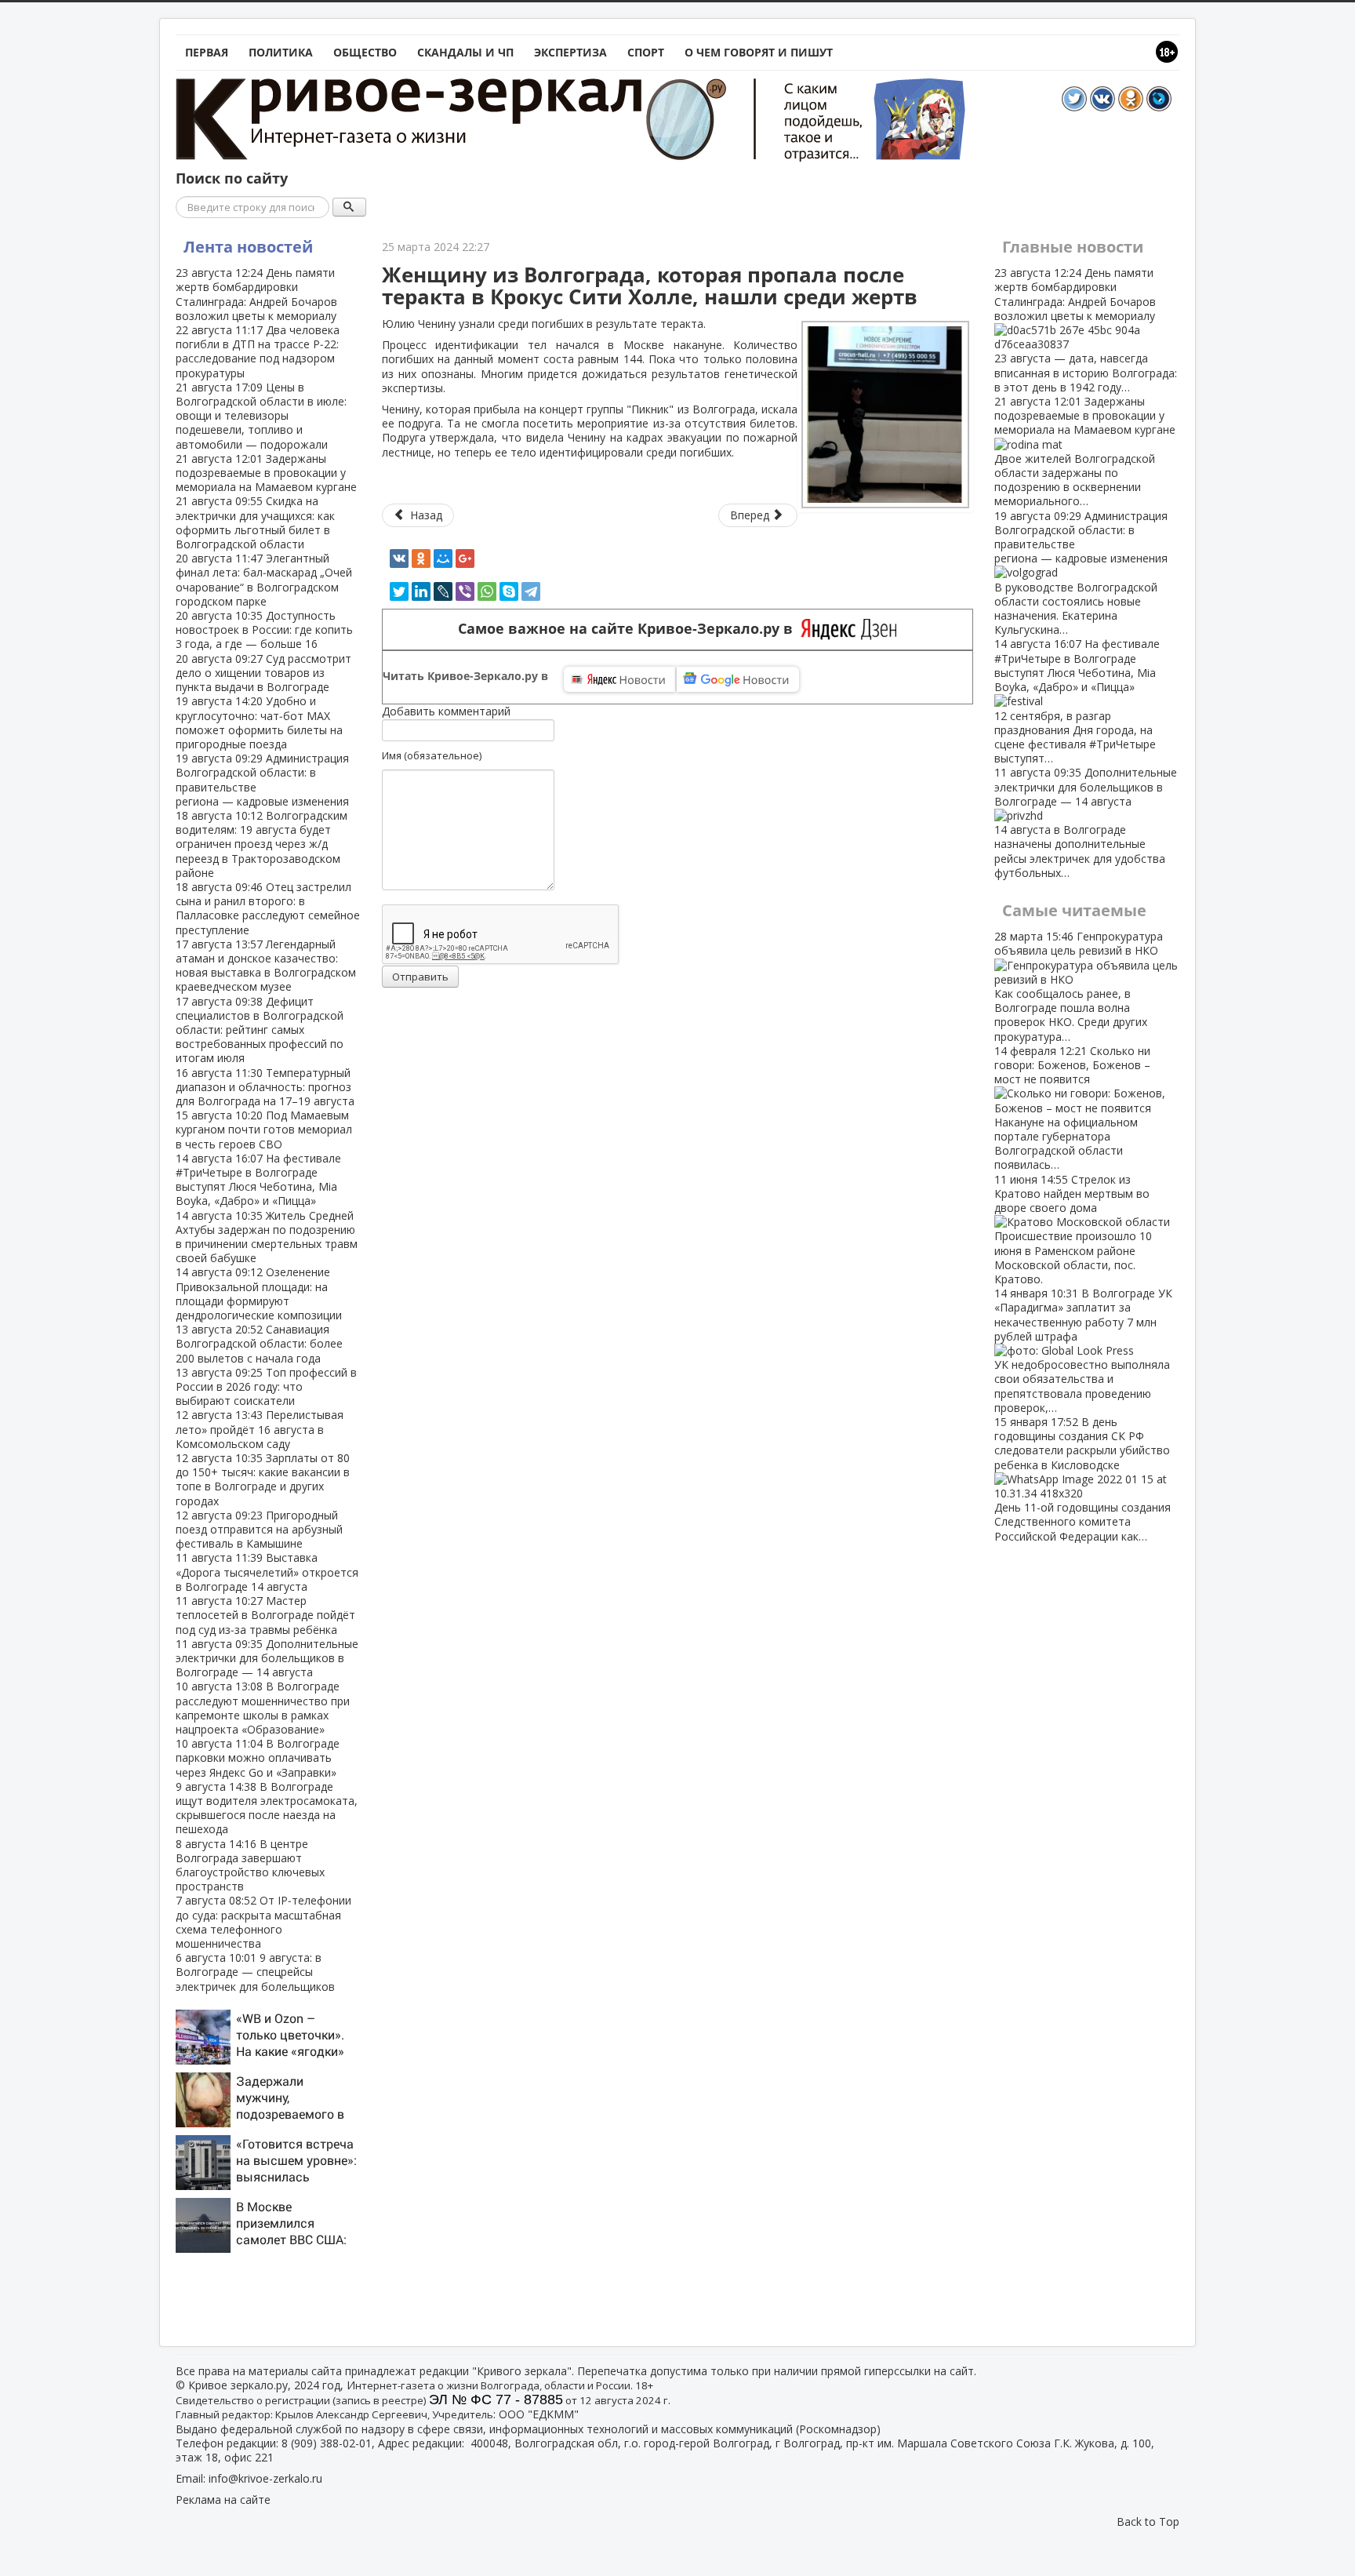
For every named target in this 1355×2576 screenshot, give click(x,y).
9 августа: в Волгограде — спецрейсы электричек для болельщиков (255, 1972)
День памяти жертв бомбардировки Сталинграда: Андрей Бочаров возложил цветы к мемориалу (256, 294)
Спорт (646, 52)
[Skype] (509, 591)
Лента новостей (248, 247)
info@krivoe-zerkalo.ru (265, 2478)
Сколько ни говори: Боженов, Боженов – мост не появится (1072, 1108)
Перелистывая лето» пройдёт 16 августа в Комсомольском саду (260, 1429)
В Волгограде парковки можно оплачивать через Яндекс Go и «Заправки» (258, 1757)
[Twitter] (399, 591)
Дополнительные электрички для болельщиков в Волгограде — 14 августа (267, 1658)
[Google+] (465, 558)
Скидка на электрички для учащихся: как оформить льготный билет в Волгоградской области (255, 522)
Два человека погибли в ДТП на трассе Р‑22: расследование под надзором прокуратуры (258, 351)
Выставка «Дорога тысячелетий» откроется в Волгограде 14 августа (267, 1572)
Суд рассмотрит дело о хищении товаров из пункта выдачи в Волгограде (263, 673)
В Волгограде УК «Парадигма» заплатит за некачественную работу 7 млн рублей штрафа (1083, 1350)
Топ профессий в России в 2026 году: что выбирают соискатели (266, 1386)
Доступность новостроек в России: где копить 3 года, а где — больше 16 (264, 629)
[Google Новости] (738, 679)
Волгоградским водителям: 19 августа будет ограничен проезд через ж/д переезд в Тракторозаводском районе (262, 844)
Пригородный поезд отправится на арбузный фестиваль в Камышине (259, 1529)
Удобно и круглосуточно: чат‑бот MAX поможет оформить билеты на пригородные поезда (259, 722)
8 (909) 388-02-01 (327, 2443)
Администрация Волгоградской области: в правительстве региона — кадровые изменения (262, 780)
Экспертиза (570, 52)
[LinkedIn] (421, 591)
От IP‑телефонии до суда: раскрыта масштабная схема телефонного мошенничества (263, 1922)
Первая (207, 52)
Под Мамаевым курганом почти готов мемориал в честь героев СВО (264, 1129)
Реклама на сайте (223, 2500)
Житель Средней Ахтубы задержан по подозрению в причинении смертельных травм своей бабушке (267, 1237)
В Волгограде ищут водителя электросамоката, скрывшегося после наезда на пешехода (267, 1808)
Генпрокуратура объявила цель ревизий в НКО (1079, 986)
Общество (365, 52)
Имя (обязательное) (432, 755)
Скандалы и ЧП (465, 52)
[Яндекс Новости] (619, 679)
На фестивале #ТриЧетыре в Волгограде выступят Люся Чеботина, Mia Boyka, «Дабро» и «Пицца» (258, 1180)
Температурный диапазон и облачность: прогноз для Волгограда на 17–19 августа (265, 1087)
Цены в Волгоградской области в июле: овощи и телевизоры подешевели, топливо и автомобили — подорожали (261, 416)
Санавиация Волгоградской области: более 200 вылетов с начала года (259, 1343)
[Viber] (465, 591)
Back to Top (1148, 2521)
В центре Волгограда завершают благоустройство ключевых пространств (250, 1865)
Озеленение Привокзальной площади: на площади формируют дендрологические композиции (259, 1293)
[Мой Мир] (443, 558)
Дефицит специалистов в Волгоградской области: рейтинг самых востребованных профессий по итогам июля (260, 1030)
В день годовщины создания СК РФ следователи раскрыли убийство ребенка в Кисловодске (1083, 1479)
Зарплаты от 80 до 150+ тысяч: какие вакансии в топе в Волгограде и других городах (263, 1479)
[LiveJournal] (443, 591)
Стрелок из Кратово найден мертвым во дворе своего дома (1073, 1229)
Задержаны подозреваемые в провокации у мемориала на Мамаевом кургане (266, 473)
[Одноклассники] (421, 558)
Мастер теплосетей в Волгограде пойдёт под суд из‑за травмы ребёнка (265, 1615)
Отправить (420, 977)
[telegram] (531, 591)
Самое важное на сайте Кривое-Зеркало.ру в (629, 629)
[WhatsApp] (487, 591)
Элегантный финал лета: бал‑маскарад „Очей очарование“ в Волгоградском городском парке (264, 580)
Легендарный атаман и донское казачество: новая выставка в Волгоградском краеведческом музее (266, 966)
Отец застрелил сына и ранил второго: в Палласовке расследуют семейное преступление (268, 908)
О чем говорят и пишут (759, 52)
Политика (281, 52)
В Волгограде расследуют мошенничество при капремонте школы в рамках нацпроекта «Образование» (263, 1708)
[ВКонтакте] (399, 558)
